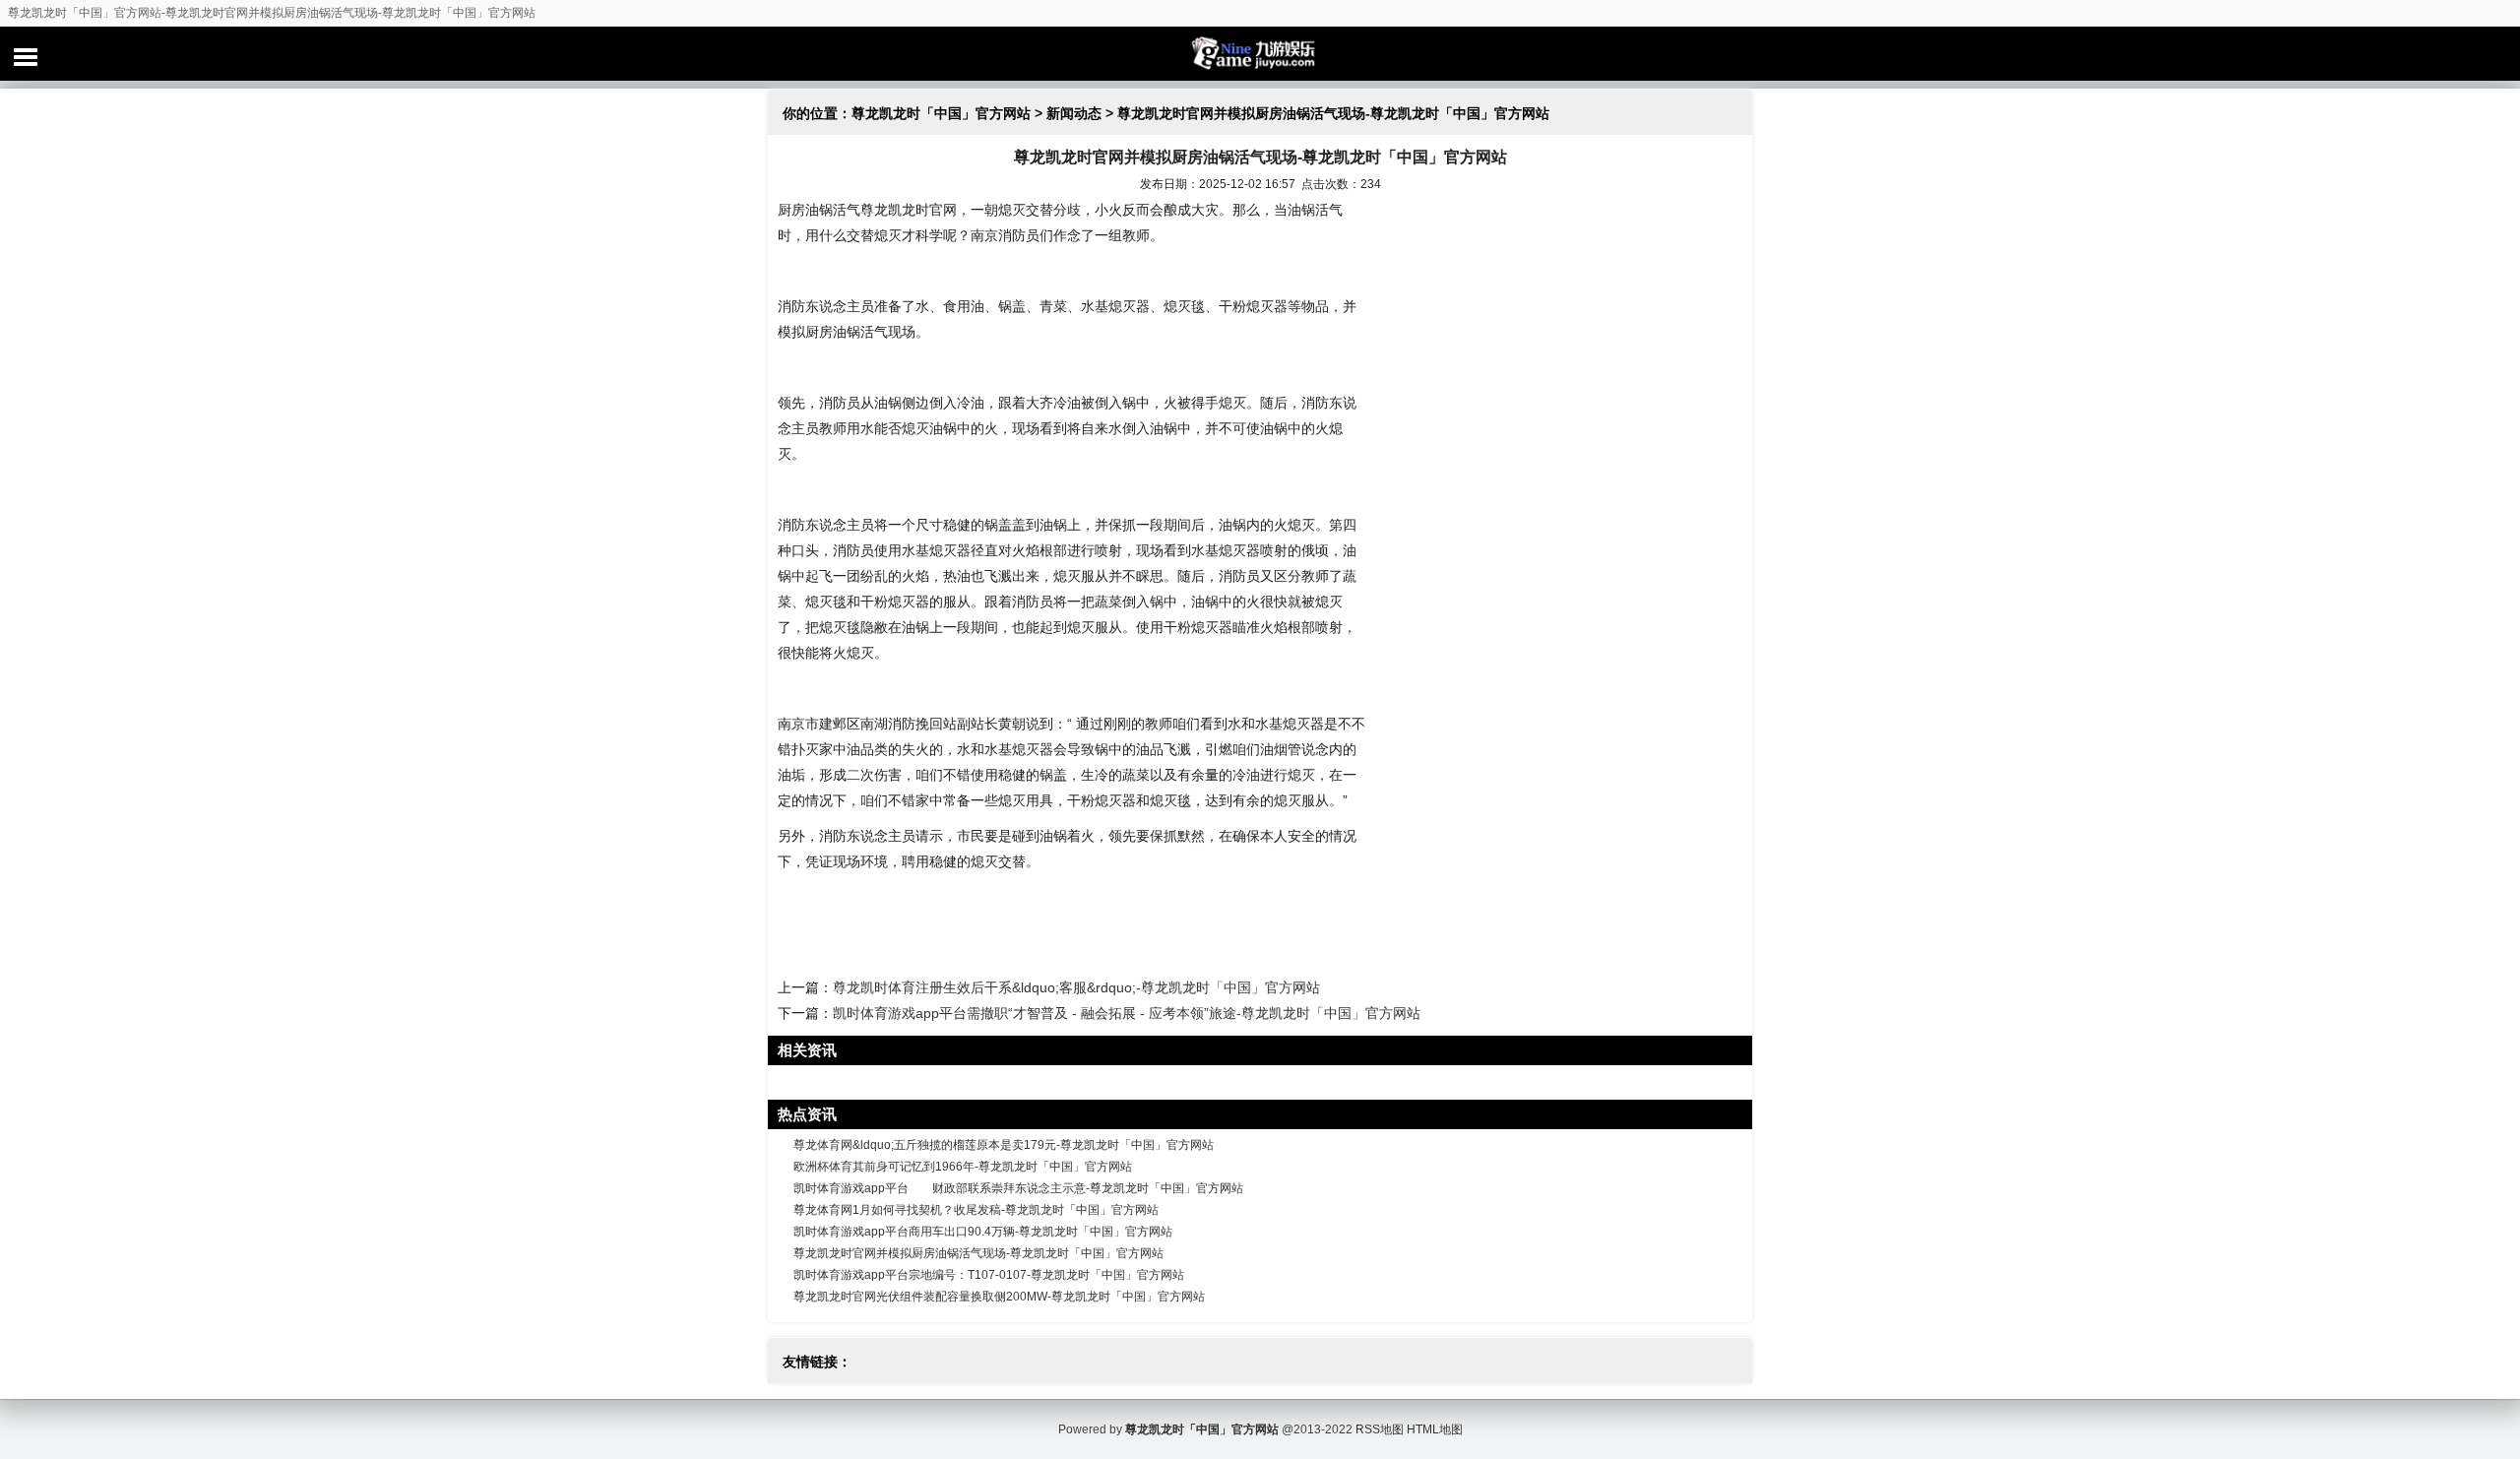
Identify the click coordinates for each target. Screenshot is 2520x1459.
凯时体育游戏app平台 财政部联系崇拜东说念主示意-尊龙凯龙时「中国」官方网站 (1018, 1188)
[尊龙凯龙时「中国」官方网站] (1260, 53)
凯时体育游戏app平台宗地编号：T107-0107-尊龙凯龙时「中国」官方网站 (989, 1275)
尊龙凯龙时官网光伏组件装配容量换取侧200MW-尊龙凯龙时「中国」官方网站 (999, 1297)
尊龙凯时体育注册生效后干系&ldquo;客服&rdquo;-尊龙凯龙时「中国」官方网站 (1076, 987)
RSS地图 (1380, 1429)
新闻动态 (1074, 113)
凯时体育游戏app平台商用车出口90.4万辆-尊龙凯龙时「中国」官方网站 (983, 1232)
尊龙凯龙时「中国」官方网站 (941, 113)
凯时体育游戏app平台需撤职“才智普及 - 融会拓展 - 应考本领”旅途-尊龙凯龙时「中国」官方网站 (1127, 1013)
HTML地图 (1435, 1429)
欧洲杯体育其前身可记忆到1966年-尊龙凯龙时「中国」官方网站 (963, 1167)
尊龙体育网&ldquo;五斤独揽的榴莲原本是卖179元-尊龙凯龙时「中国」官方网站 (1004, 1145)
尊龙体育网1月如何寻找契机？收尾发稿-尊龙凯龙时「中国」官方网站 (976, 1210)
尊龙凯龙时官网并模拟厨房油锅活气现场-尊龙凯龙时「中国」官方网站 (978, 1253)
